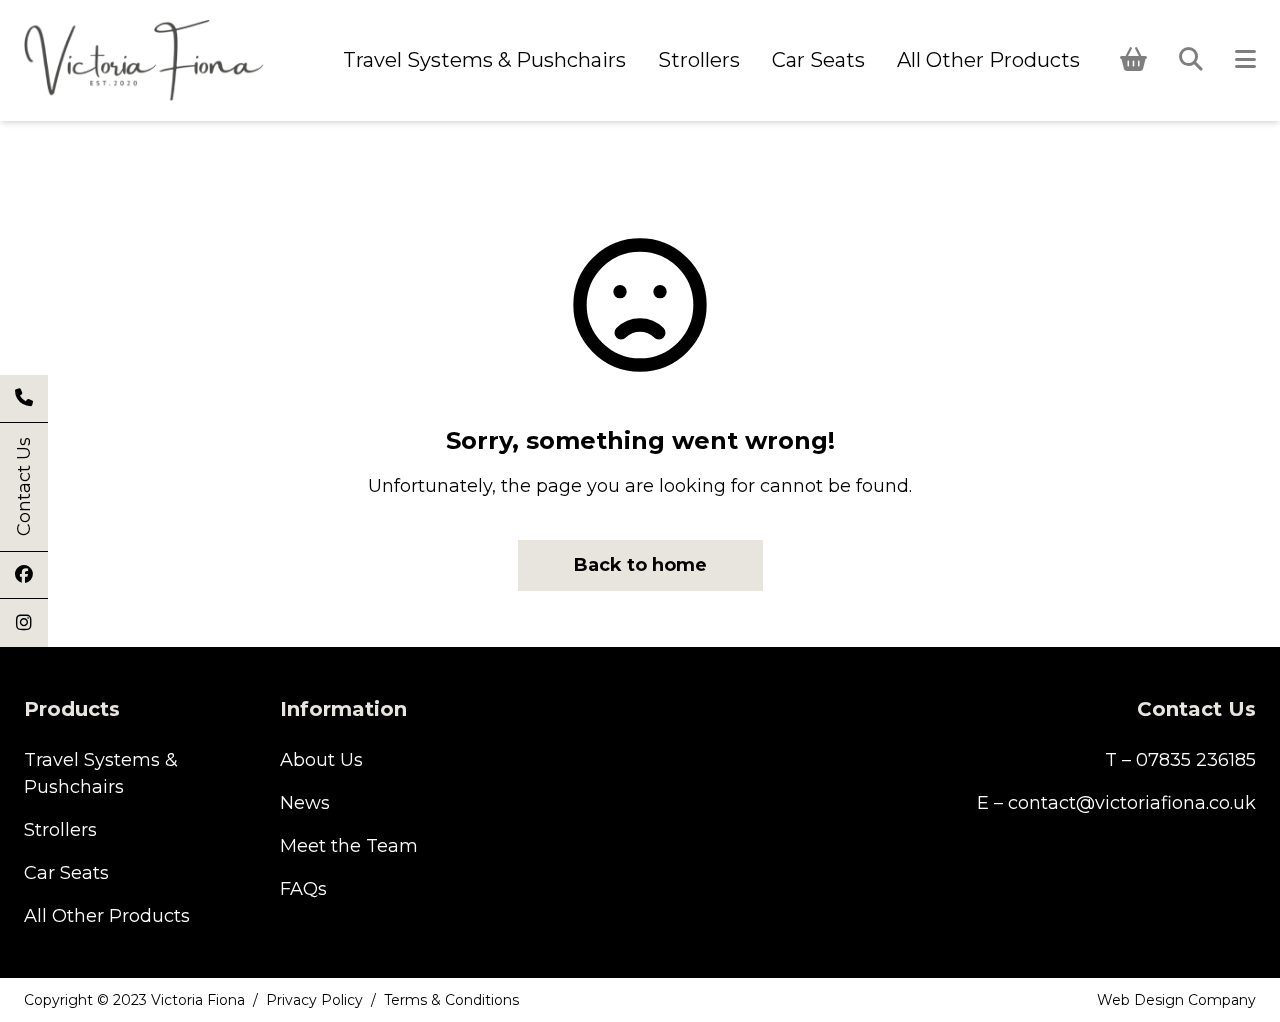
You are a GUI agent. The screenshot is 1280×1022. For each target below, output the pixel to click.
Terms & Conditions (451, 1000)
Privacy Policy (314, 1000)
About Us (321, 760)
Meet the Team (349, 846)
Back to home (640, 565)
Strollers (699, 60)
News (305, 803)
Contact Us (24, 487)
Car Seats (818, 60)
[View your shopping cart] (1133, 59)
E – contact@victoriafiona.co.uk (1116, 803)
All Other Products (988, 60)
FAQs (303, 889)
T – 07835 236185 (1180, 760)
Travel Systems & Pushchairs (484, 60)
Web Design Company (1176, 1000)
